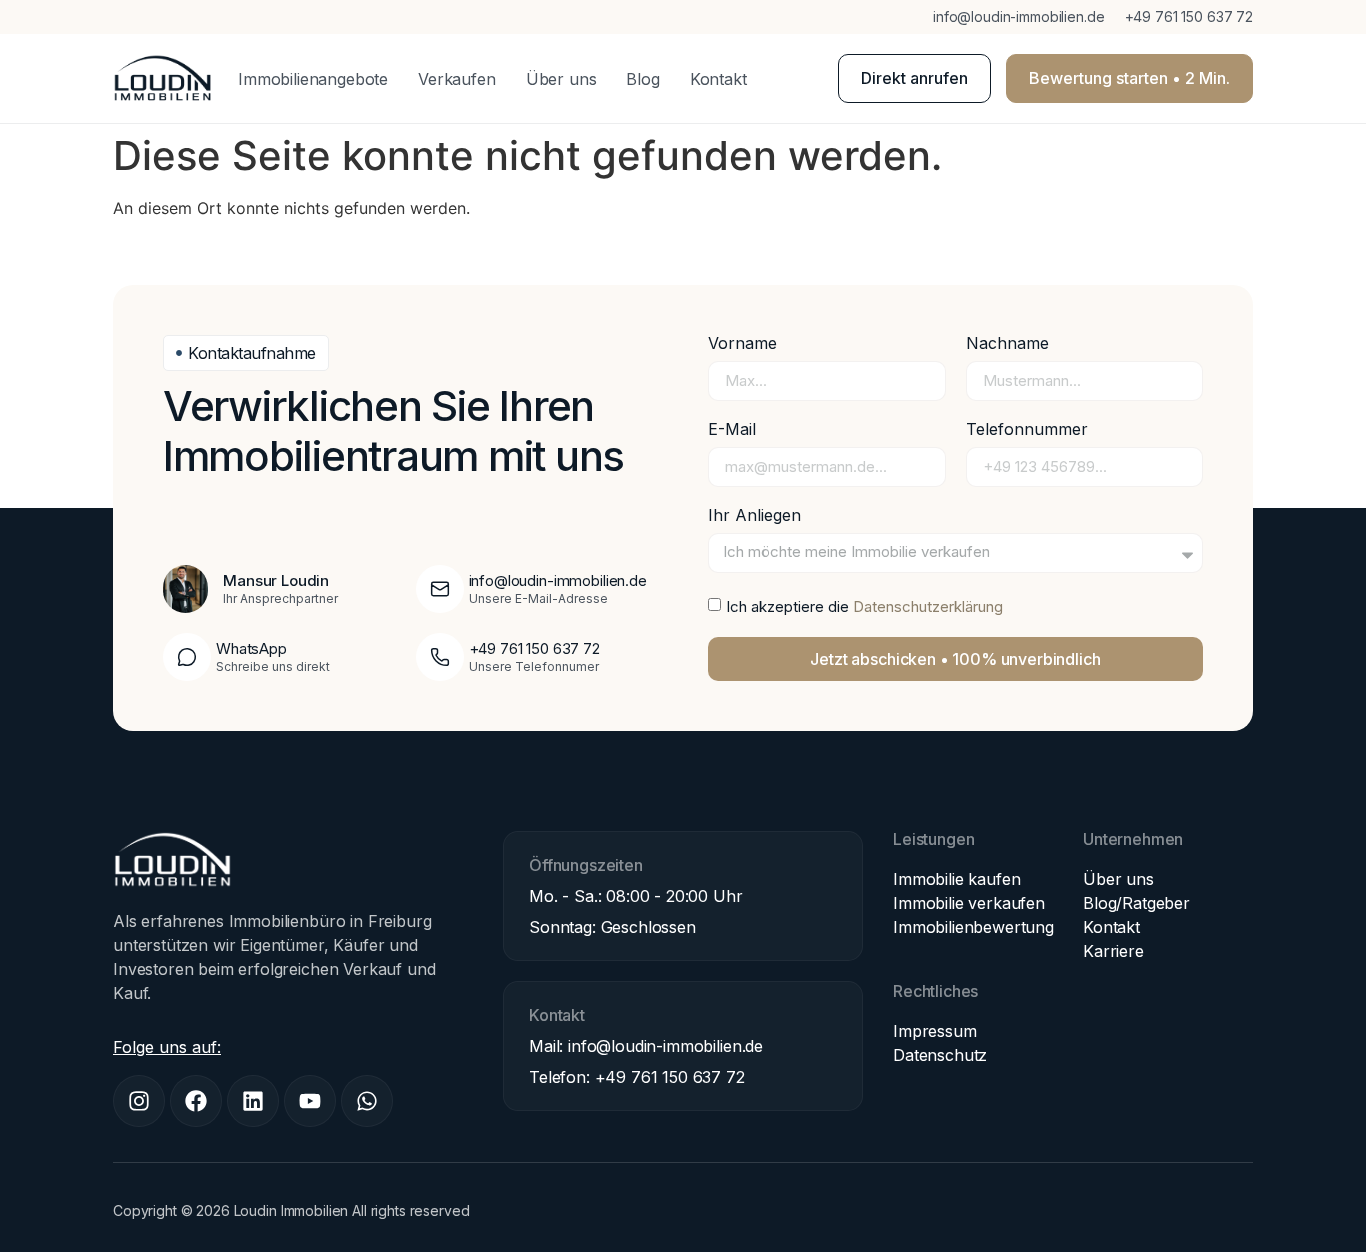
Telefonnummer (1027, 430)
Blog (642, 79)
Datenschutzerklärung (928, 606)
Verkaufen (457, 79)
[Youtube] (310, 1101)
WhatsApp (251, 648)
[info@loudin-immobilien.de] (440, 589)
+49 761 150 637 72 (1189, 16)
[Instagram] (139, 1101)
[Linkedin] (253, 1101)
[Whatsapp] (367, 1101)
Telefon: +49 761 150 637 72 (637, 1077)
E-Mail (732, 430)
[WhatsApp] (187, 657)
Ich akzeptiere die (864, 606)
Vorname (742, 344)
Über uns (561, 79)
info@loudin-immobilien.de (1019, 16)
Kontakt (718, 79)
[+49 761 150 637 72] (440, 657)
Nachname (1007, 344)
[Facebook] (196, 1101)
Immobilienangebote (313, 79)
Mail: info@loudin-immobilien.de (646, 1046)
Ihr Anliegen (754, 516)
